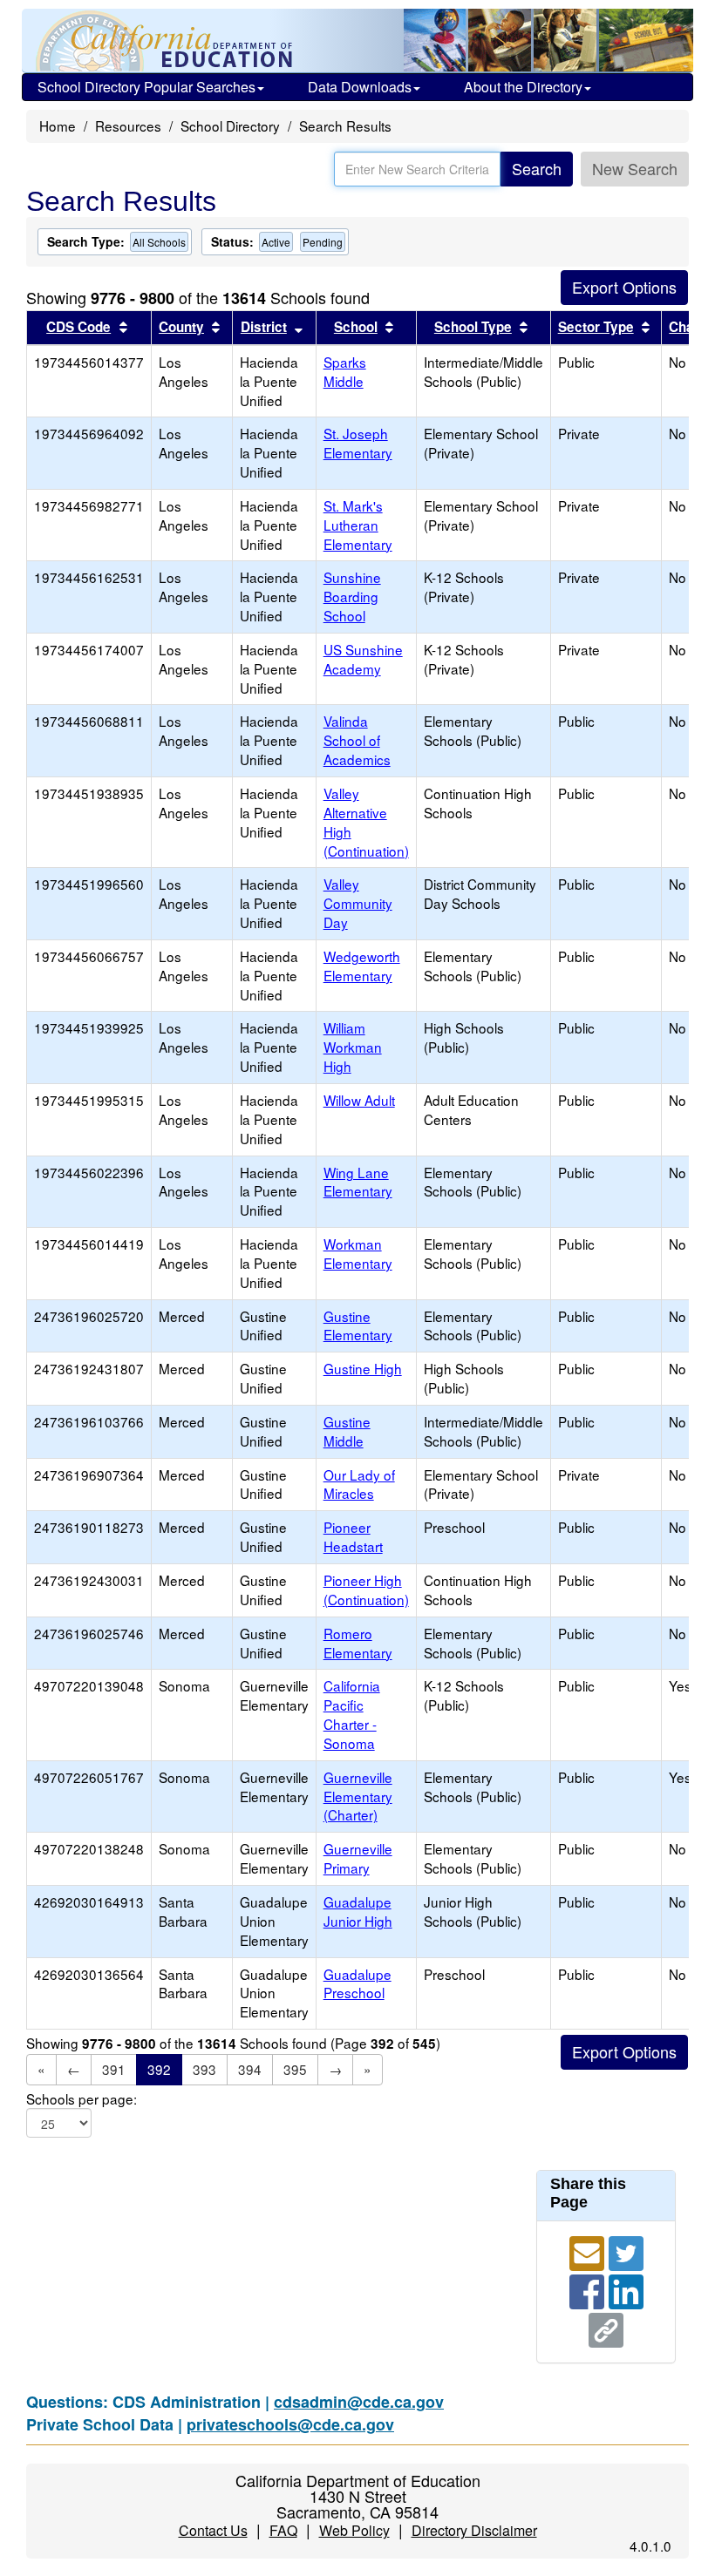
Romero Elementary (358, 1643)
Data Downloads (360, 87)
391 (114, 2069)
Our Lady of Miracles (359, 1484)
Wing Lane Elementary (358, 1182)
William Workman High (353, 1047)
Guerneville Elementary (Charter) (358, 1796)
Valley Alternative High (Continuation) (366, 822)
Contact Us (213, 2530)
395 (295, 2069)
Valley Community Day (358, 903)
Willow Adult (359, 1100)
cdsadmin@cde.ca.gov (359, 2402)
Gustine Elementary (358, 1325)
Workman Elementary (358, 1253)
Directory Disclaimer (474, 2530)
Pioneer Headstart (353, 1536)
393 (204, 2069)
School (356, 327)
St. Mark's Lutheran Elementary (358, 525)
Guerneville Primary (358, 1858)
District (264, 327)
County (181, 327)
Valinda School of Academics (357, 740)
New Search (635, 168)
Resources (128, 125)
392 (159, 2069)
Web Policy (354, 2530)
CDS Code (78, 327)
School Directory (230, 125)
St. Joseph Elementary (358, 443)
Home (58, 125)
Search (537, 168)
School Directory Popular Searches (146, 87)
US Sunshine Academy (363, 659)
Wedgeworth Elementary (362, 966)
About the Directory (523, 87)
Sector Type (596, 327)
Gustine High (363, 1368)
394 (250, 2069)
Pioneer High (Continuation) (366, 1590)
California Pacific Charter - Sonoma (352, 1714)
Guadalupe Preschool (357, 1983)
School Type (473, 327)
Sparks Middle (345, 371)
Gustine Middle (347, 1431)
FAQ (283, 2530)
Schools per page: (82, 2099)
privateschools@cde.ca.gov (290, 2424)
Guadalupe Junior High (358, 1911)
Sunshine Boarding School (352, 596)
